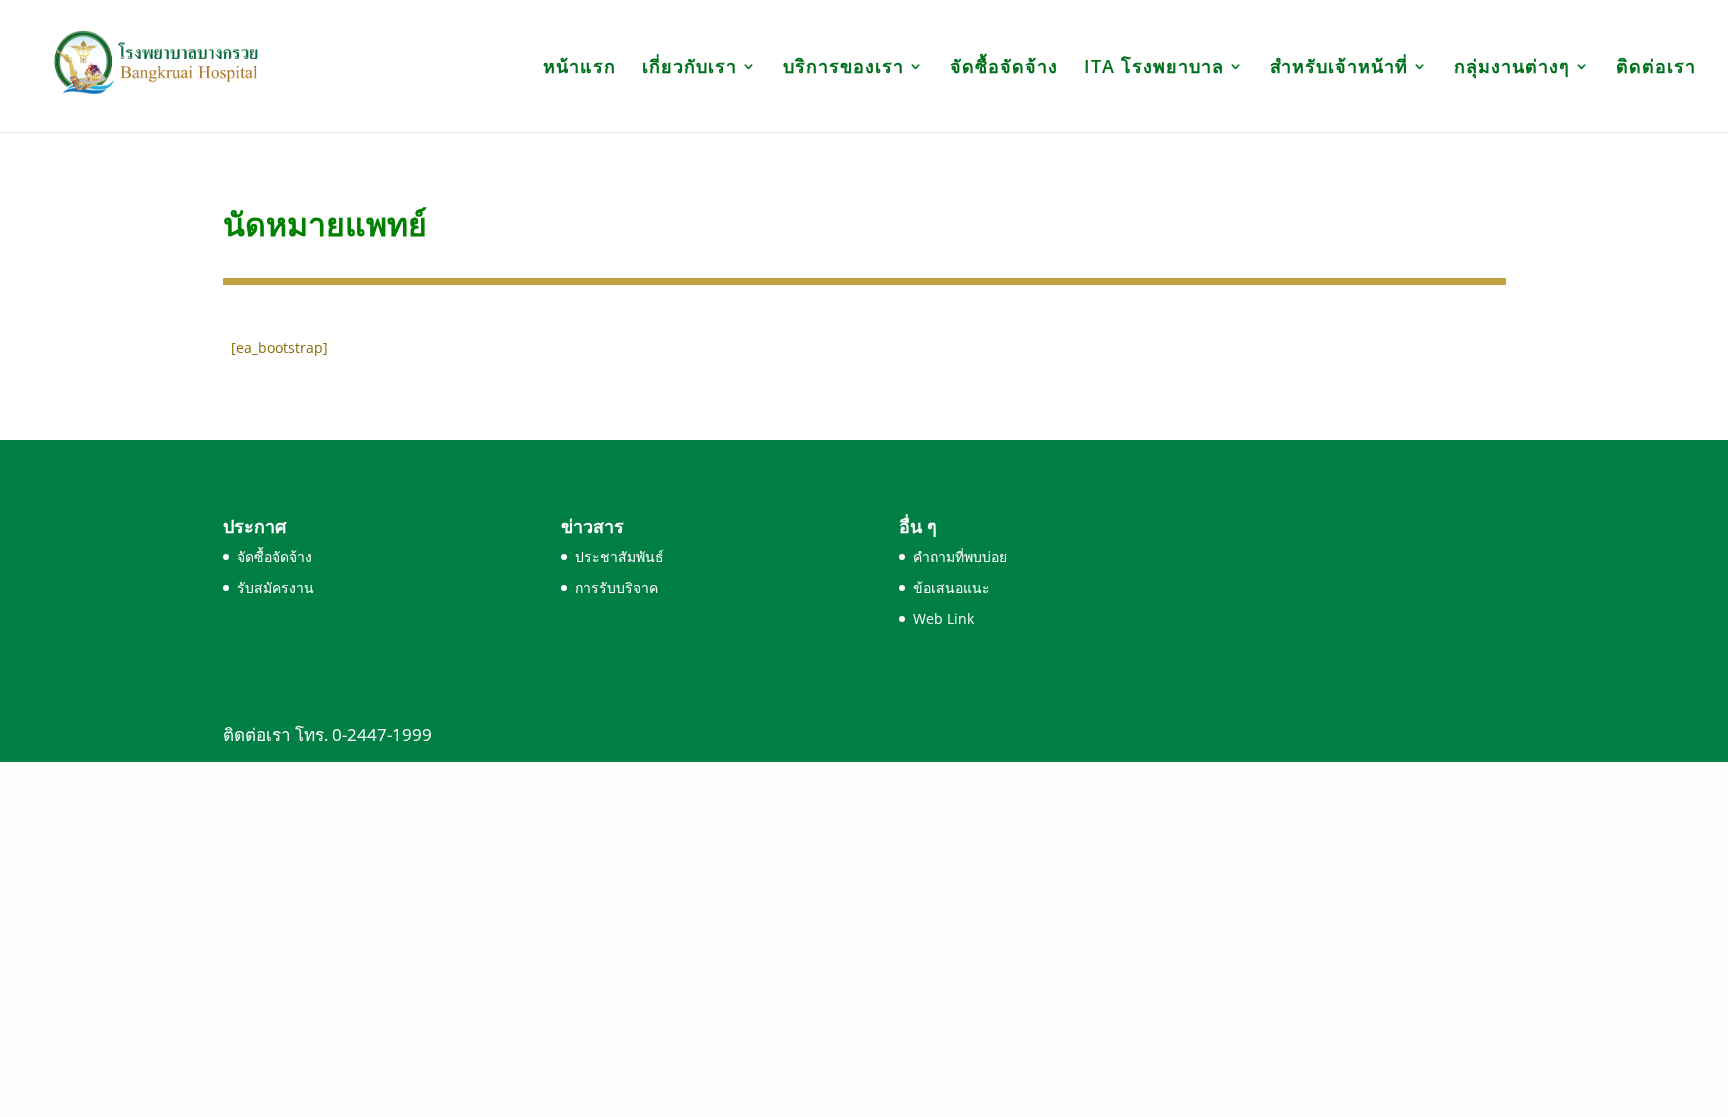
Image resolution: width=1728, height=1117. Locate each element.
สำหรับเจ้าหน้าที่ (1339, 68)
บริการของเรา (843, 68)
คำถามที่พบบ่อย (960, 556)
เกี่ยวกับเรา (689, 68)
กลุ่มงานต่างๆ (1512, 68)
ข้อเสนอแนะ (951, 587)
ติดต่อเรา (1656, 68)
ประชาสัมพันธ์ (619, 556)
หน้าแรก (579, 68)
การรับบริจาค (616, 587)
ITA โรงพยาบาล (1154, 68)
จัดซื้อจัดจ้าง (1004, 68)
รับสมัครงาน (275, 587)
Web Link (943, 618)
